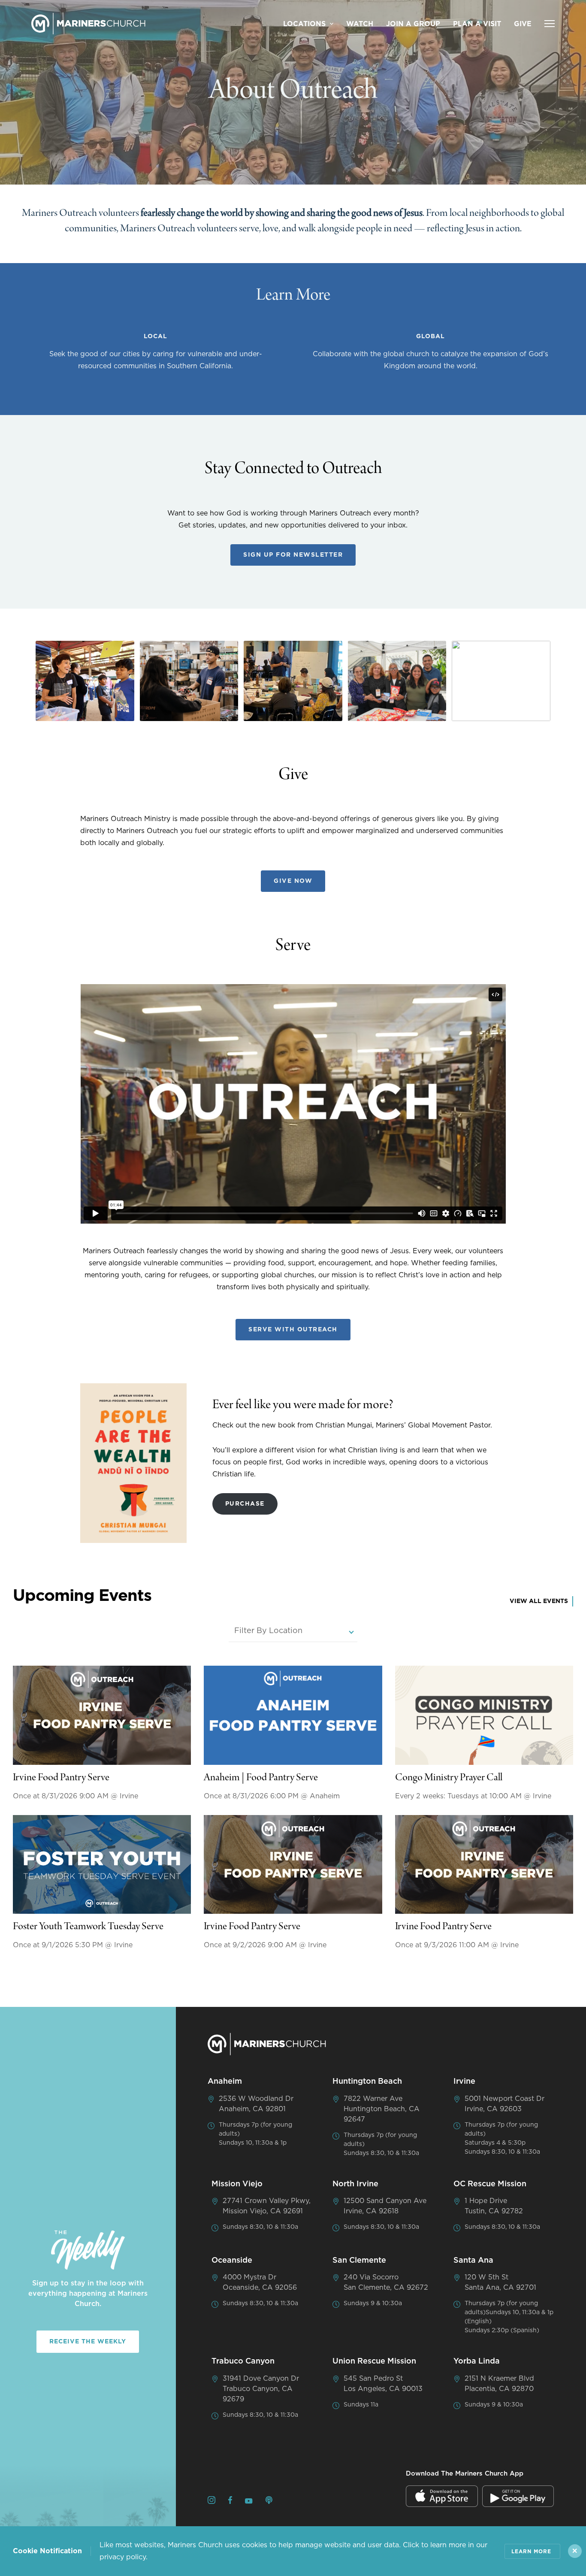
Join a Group (413, 24)
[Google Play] (518, 2496)
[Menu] (550, 24)
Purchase (245, 1504)
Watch (360, 24)
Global (430, 336)
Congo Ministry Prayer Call (449, 1778)
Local (156, 336)
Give (523, 24)
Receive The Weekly (88, 2342)
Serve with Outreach (293, 1330)
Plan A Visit (477, 24)
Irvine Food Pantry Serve (61, 1778)
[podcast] (269, 2502)
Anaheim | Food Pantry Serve (261, 1778)
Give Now (293, 881)
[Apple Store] (442, 2496)
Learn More (531, 2552)
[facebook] (230, 2502)
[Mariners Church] (88, 24)
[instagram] (211, 2502)
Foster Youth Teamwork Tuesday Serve (88, 1927)
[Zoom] (85, 681)
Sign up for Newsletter (293, 555)
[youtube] (249, 2502)
